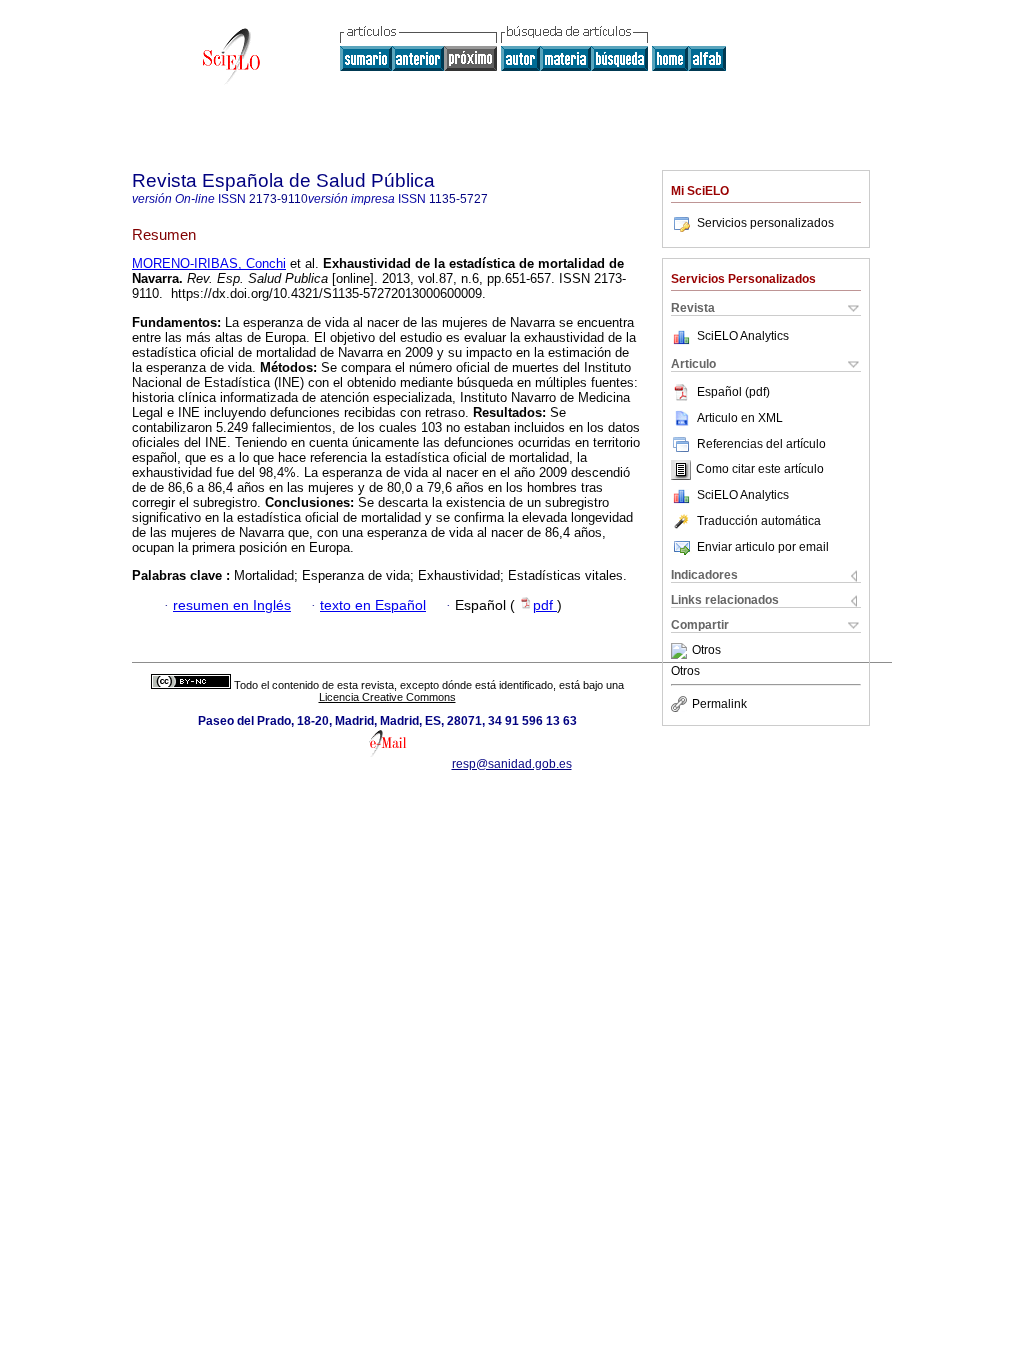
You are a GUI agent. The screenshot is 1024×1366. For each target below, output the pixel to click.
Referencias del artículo (761, 444)
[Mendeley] (681, 651)
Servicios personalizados (765, 223)
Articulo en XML (740, 418)
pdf (545, 605)
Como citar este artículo (760, 470)
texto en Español (373, 605)
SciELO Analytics (743, 336)
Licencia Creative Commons (387, 697)
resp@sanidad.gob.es (512, 764)
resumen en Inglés (232, 605)
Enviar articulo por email (763, 547)
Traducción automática (759, 521)
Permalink (719, 704)
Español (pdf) (733, 392)
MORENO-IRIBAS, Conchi (209, 263)
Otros (706, 651)
